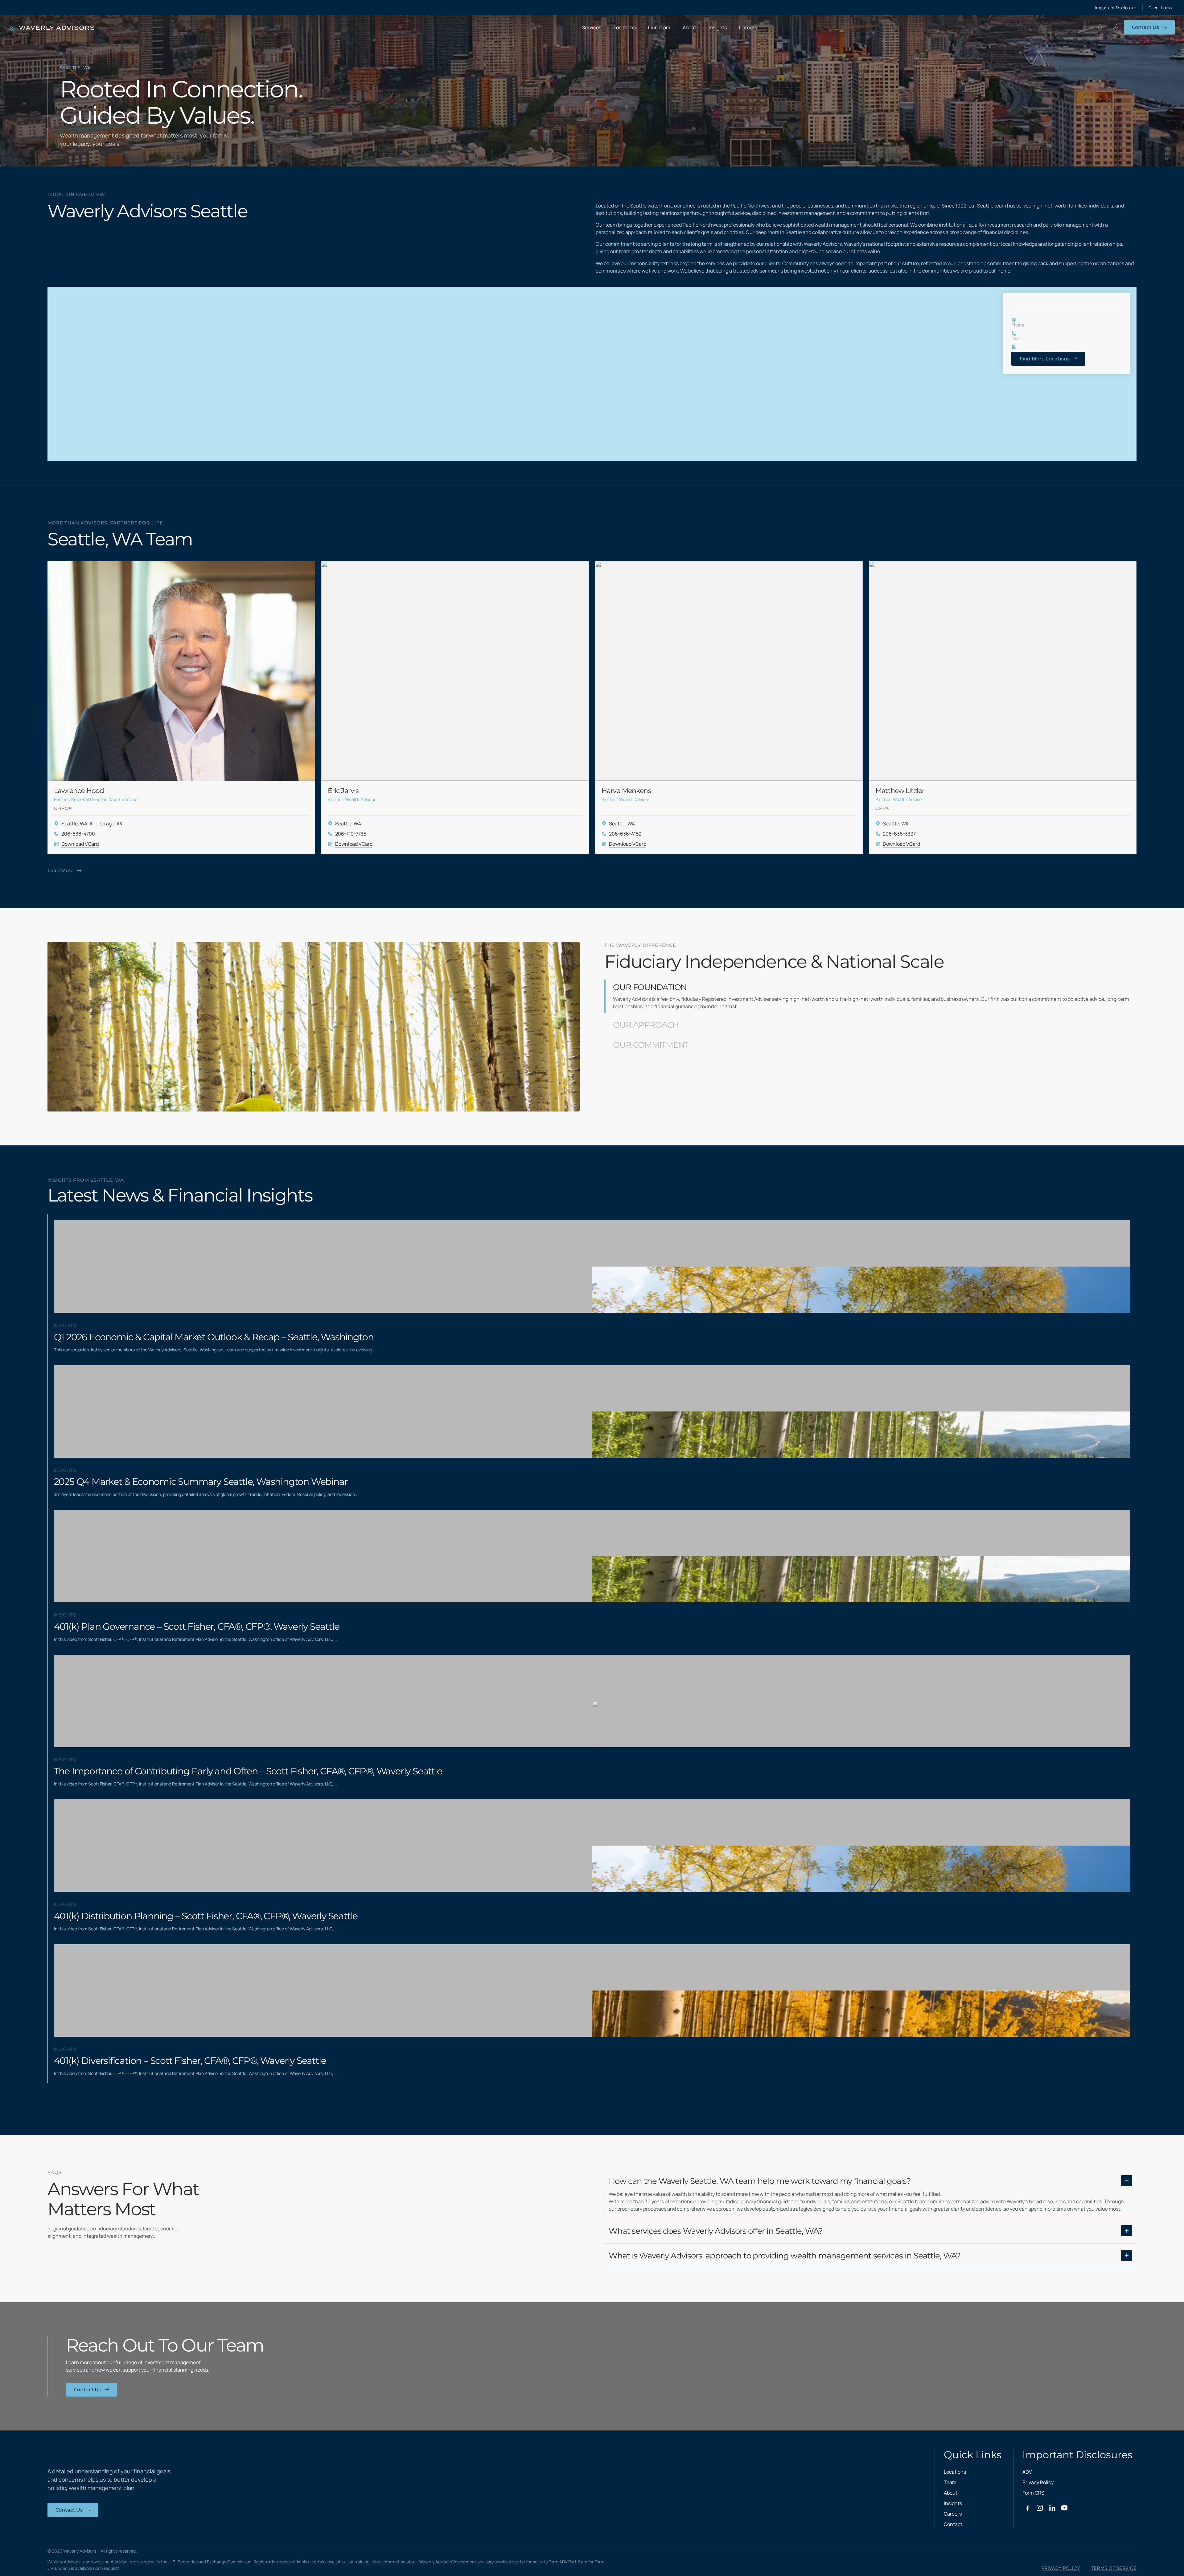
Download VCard (80, 844)
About (951, 2493)
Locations (625, 27)
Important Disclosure (1116, 8)
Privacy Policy (1038, 2482)
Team (950, 2482)
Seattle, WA (74, 824)
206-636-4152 (625, 834)
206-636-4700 (78, 834)
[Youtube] (1064, 2508)
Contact (953, 2524)
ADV (1027, 2472)
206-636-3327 (899, 834)
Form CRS (1033, 2493)
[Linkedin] (1052, 2508)
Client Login (1160, 8)
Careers (748, 27)
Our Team (659, 27)
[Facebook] (1027, 2508)
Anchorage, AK (106, 824)
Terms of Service (1114, 2568)
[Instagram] (1040, 2508)
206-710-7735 (351, 834)
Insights (718, 27)
